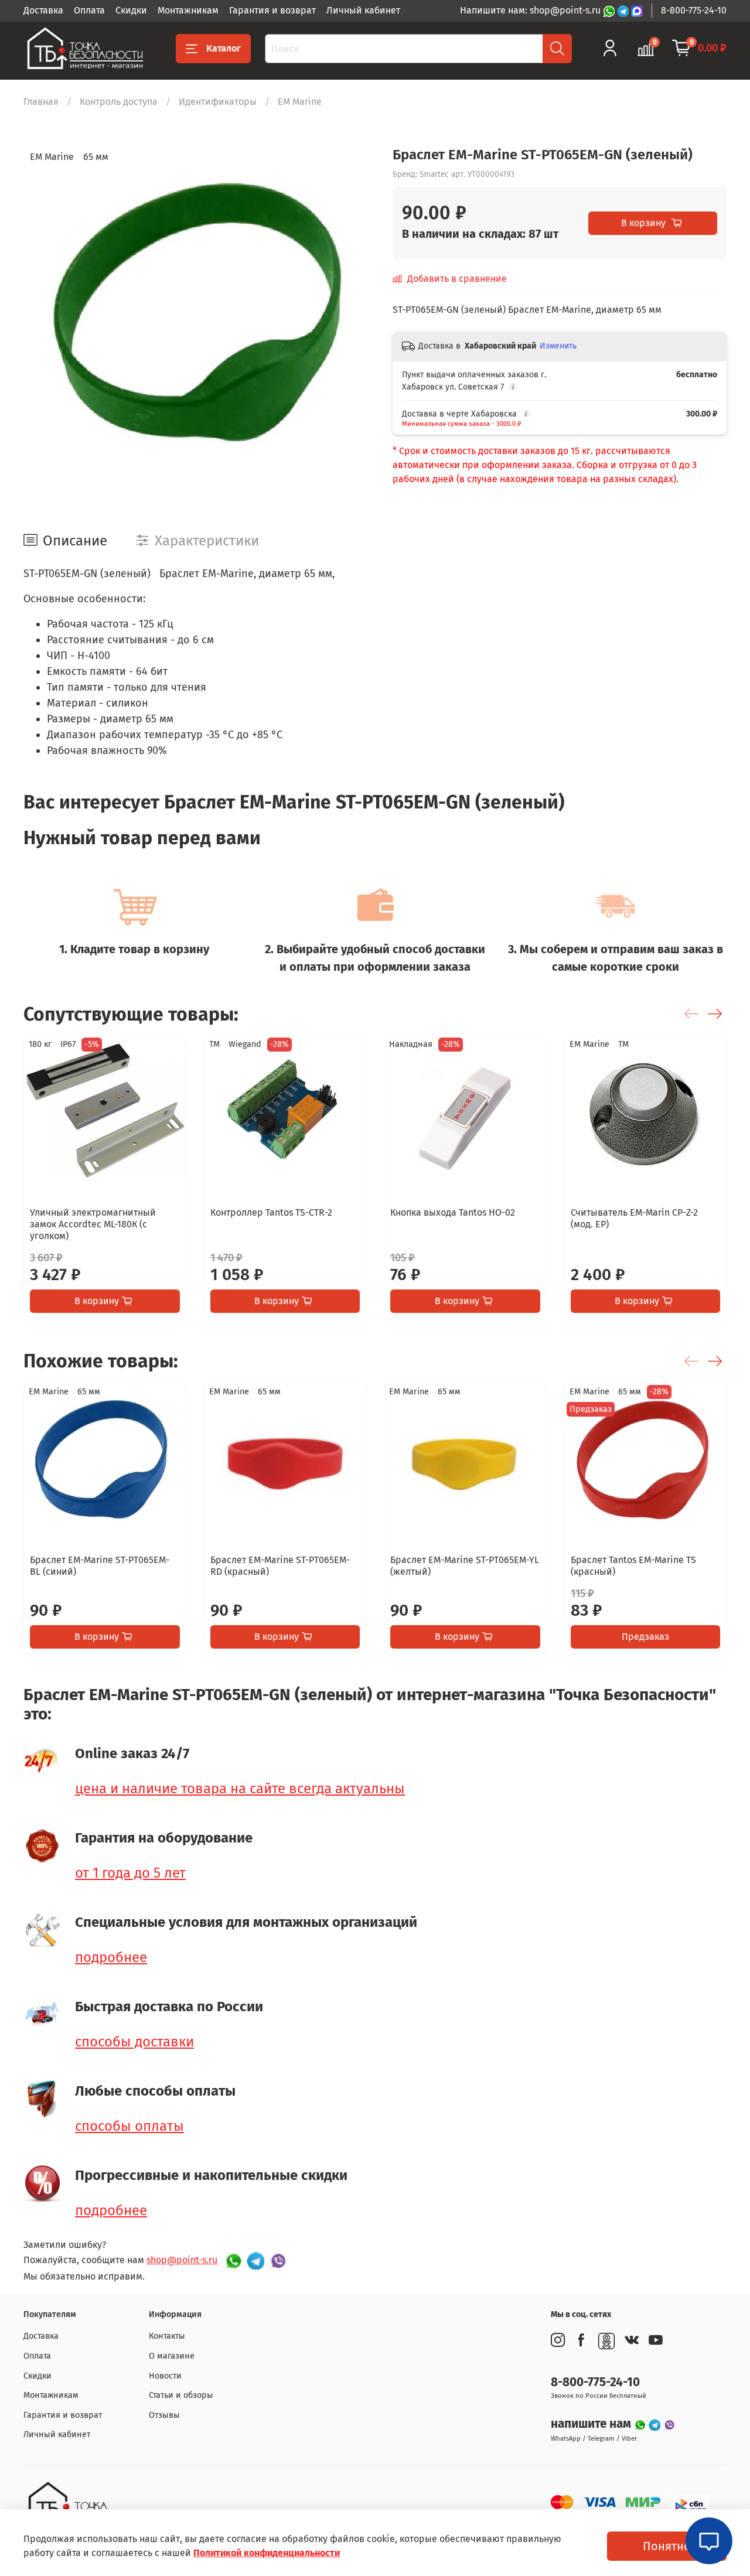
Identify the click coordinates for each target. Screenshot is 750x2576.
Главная (41, 102)
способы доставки (134, 2042)
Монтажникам (188, 10)
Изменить (558, 346)
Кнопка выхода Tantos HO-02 (453, 1212)
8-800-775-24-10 (694, 10)
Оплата (89, 10)
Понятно (667, 2546)
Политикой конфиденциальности (267, 2553)
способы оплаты (129, 2126)
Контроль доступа (119, 102)
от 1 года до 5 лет (130, 1873)
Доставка (43, 10)
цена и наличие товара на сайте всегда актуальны (240, 1789)
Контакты (167, 2336)
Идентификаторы (218, 102)
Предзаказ (645, 1637)
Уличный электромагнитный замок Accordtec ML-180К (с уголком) (93, 1224)
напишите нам (592, 2424)
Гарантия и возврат (272, 10)
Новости (165, 2376)
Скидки (131, 10)
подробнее (111, 1957)
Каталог (224, 48)
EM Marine (300, 102)
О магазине (172, 2356)
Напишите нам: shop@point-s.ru (531, 10)
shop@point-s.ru (182, 2260)
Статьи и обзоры (181, 2395)
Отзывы (164, 2415)
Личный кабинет (363, 10)
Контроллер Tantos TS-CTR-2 (271, 1212)
